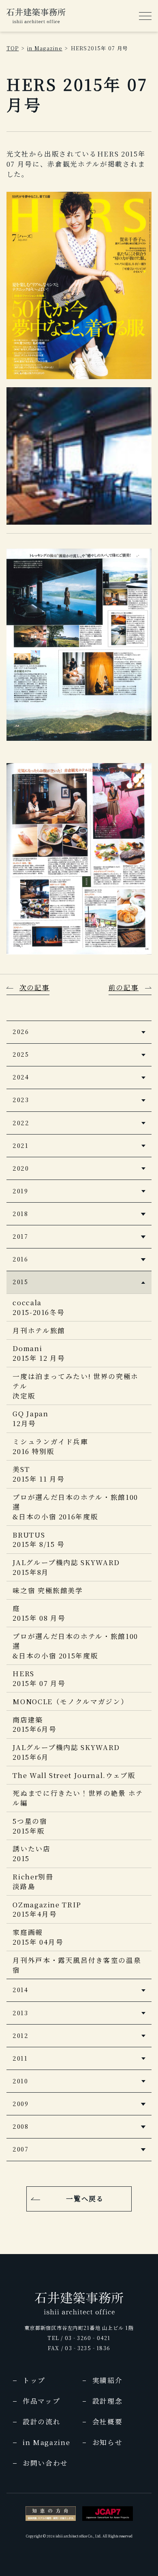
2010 (20, 2081)
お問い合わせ (45, 2463)
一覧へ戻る (85, 2199)
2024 (21, 1077)
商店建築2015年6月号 (34, 1724)
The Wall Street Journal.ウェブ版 (74, 1775)
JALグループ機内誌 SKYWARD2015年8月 (66, 1567)
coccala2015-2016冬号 (38, 1307)
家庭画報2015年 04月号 (38, 1937)
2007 (20, 2149)
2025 (21, 1054)
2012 (20, 2035)
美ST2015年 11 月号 (38, 1474)
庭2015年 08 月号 (39, 1613)
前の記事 (124, 987)
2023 (21, 1099)
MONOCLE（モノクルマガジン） (70, 1701)
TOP (13, 48)
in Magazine (45, 48)
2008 (20, 2126)
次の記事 (35, 987)
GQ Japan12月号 (30, 1418)
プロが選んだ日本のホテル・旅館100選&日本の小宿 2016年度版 (75, 1507)
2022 (21, 1123)
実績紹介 (108, 2380)
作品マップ (41, 2401)
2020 (21, 1168)
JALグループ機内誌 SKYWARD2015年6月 (66, 1752)
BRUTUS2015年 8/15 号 (39, 1540)
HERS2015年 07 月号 (39, 1678)
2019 (20, 1191)
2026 (21, 1031)
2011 (20, 2058)
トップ (34, 2380)
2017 (20, 1236)
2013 (20, 2013)
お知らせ (108, 2442)
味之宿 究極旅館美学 (48, 1590)
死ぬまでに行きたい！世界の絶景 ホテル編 (78, 1798)
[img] (36, 16)
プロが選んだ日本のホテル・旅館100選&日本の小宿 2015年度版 (75, 1646)
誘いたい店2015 (31, 1853)
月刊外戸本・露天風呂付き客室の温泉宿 (77, 1965)
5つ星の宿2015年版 (30, 1826)
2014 (20, 1989)
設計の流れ (42, 2422)
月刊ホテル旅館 (39, 1330)
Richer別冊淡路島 (33, 1881)
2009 (20, 2103)
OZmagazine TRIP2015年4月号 (47, 1909)
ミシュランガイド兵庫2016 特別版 (50, 1446)
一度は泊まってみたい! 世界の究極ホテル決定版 (76, 1386)
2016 (20, 1259)
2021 (20, 1145)
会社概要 (108, 2422)
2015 (20, 1282)
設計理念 (108, 2401)
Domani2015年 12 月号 (39, 1353)
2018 (20, 1213)
